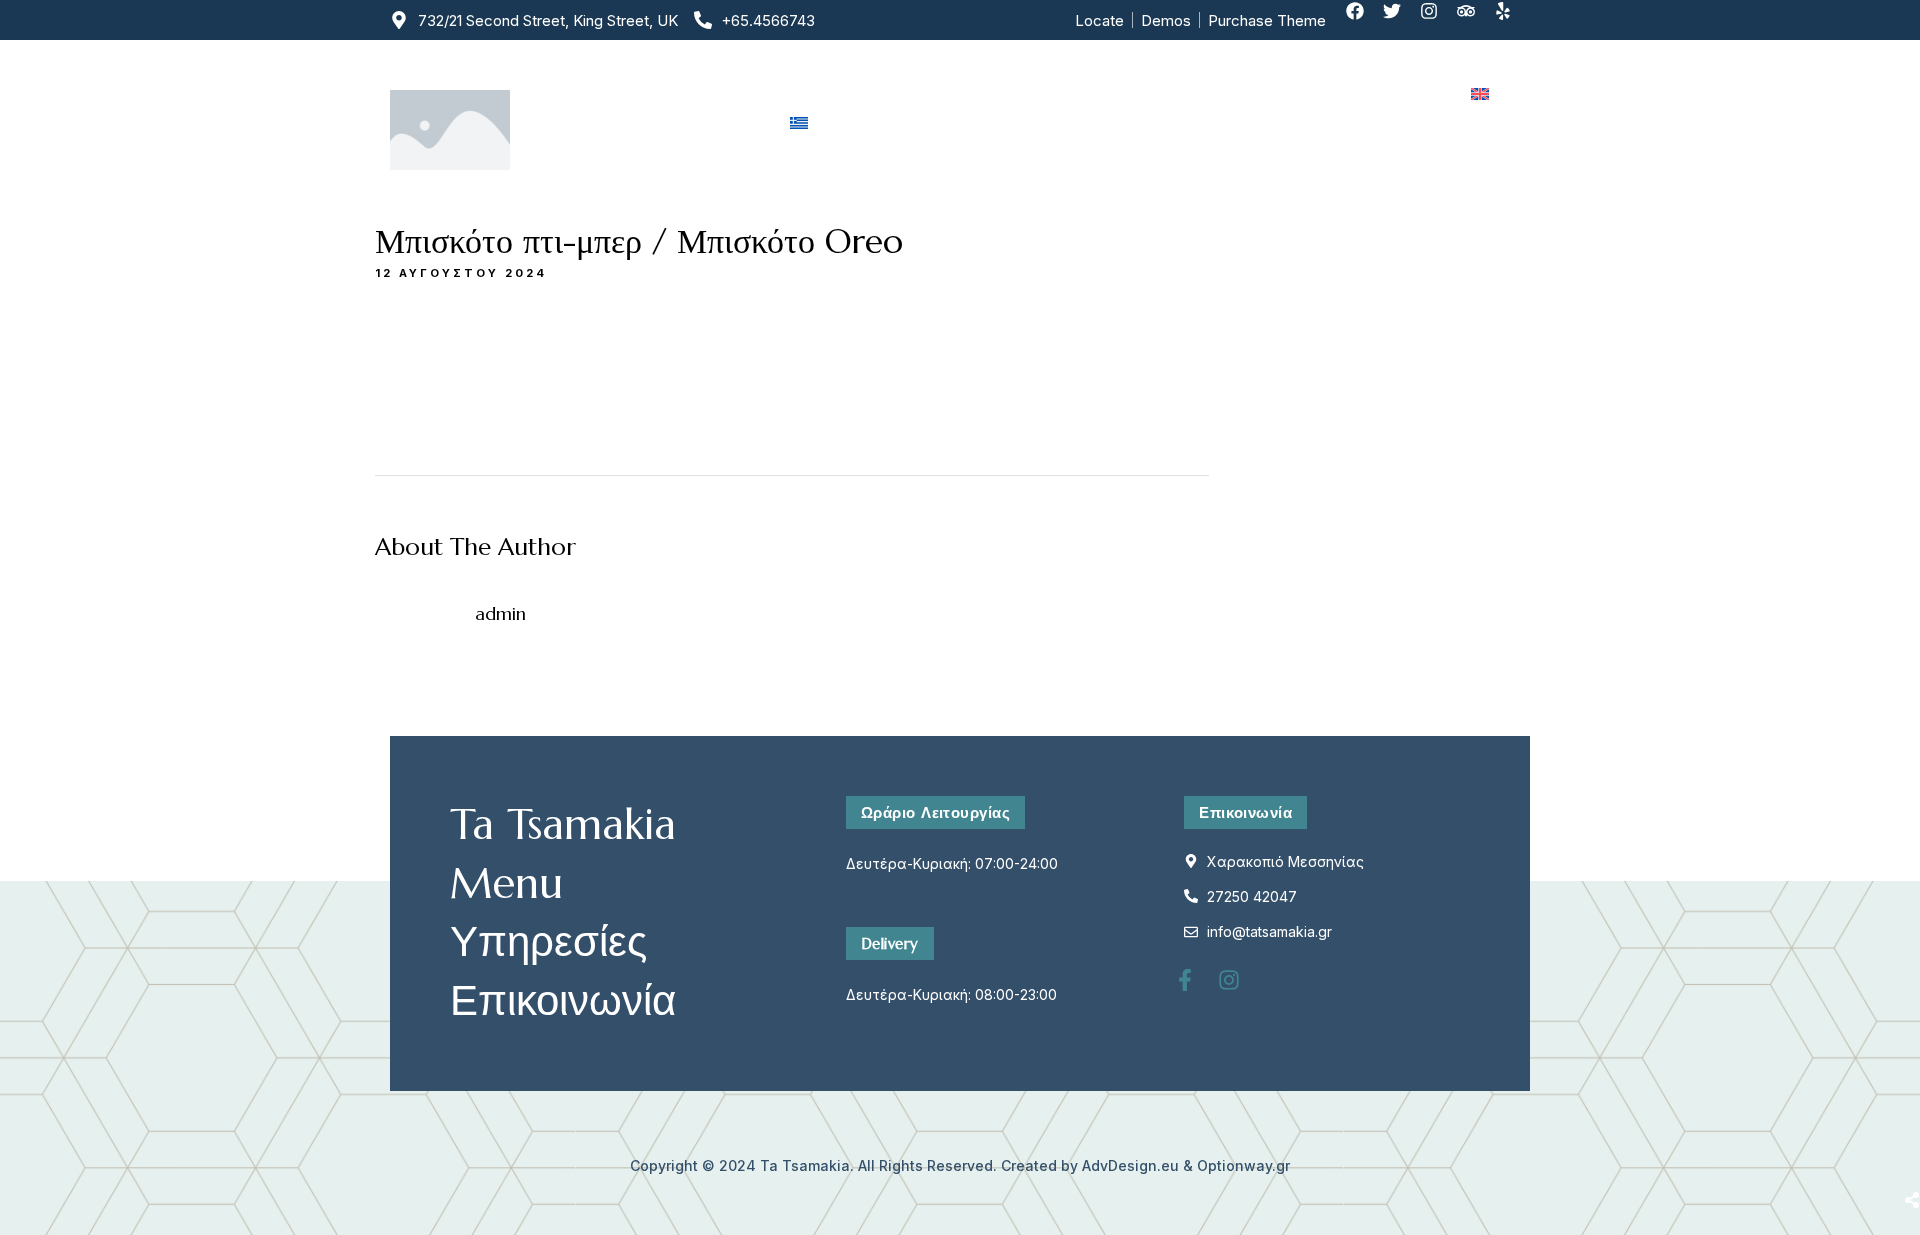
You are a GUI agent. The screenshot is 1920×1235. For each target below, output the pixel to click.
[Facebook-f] (1196, 991)
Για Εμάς (927, 94)
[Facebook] (1364, 20)
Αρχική (818, 94)
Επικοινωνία (1378, 94)
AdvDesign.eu (1130, 1165)
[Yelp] (1512, 20)
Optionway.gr (1243, 1165)
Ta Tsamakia (805, 1165)
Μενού (1034, 94)
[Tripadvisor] (1475, 20)
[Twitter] (1401, 20)
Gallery (1258, 94)
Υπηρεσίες (1145, 94)
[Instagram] (1438, 20)
